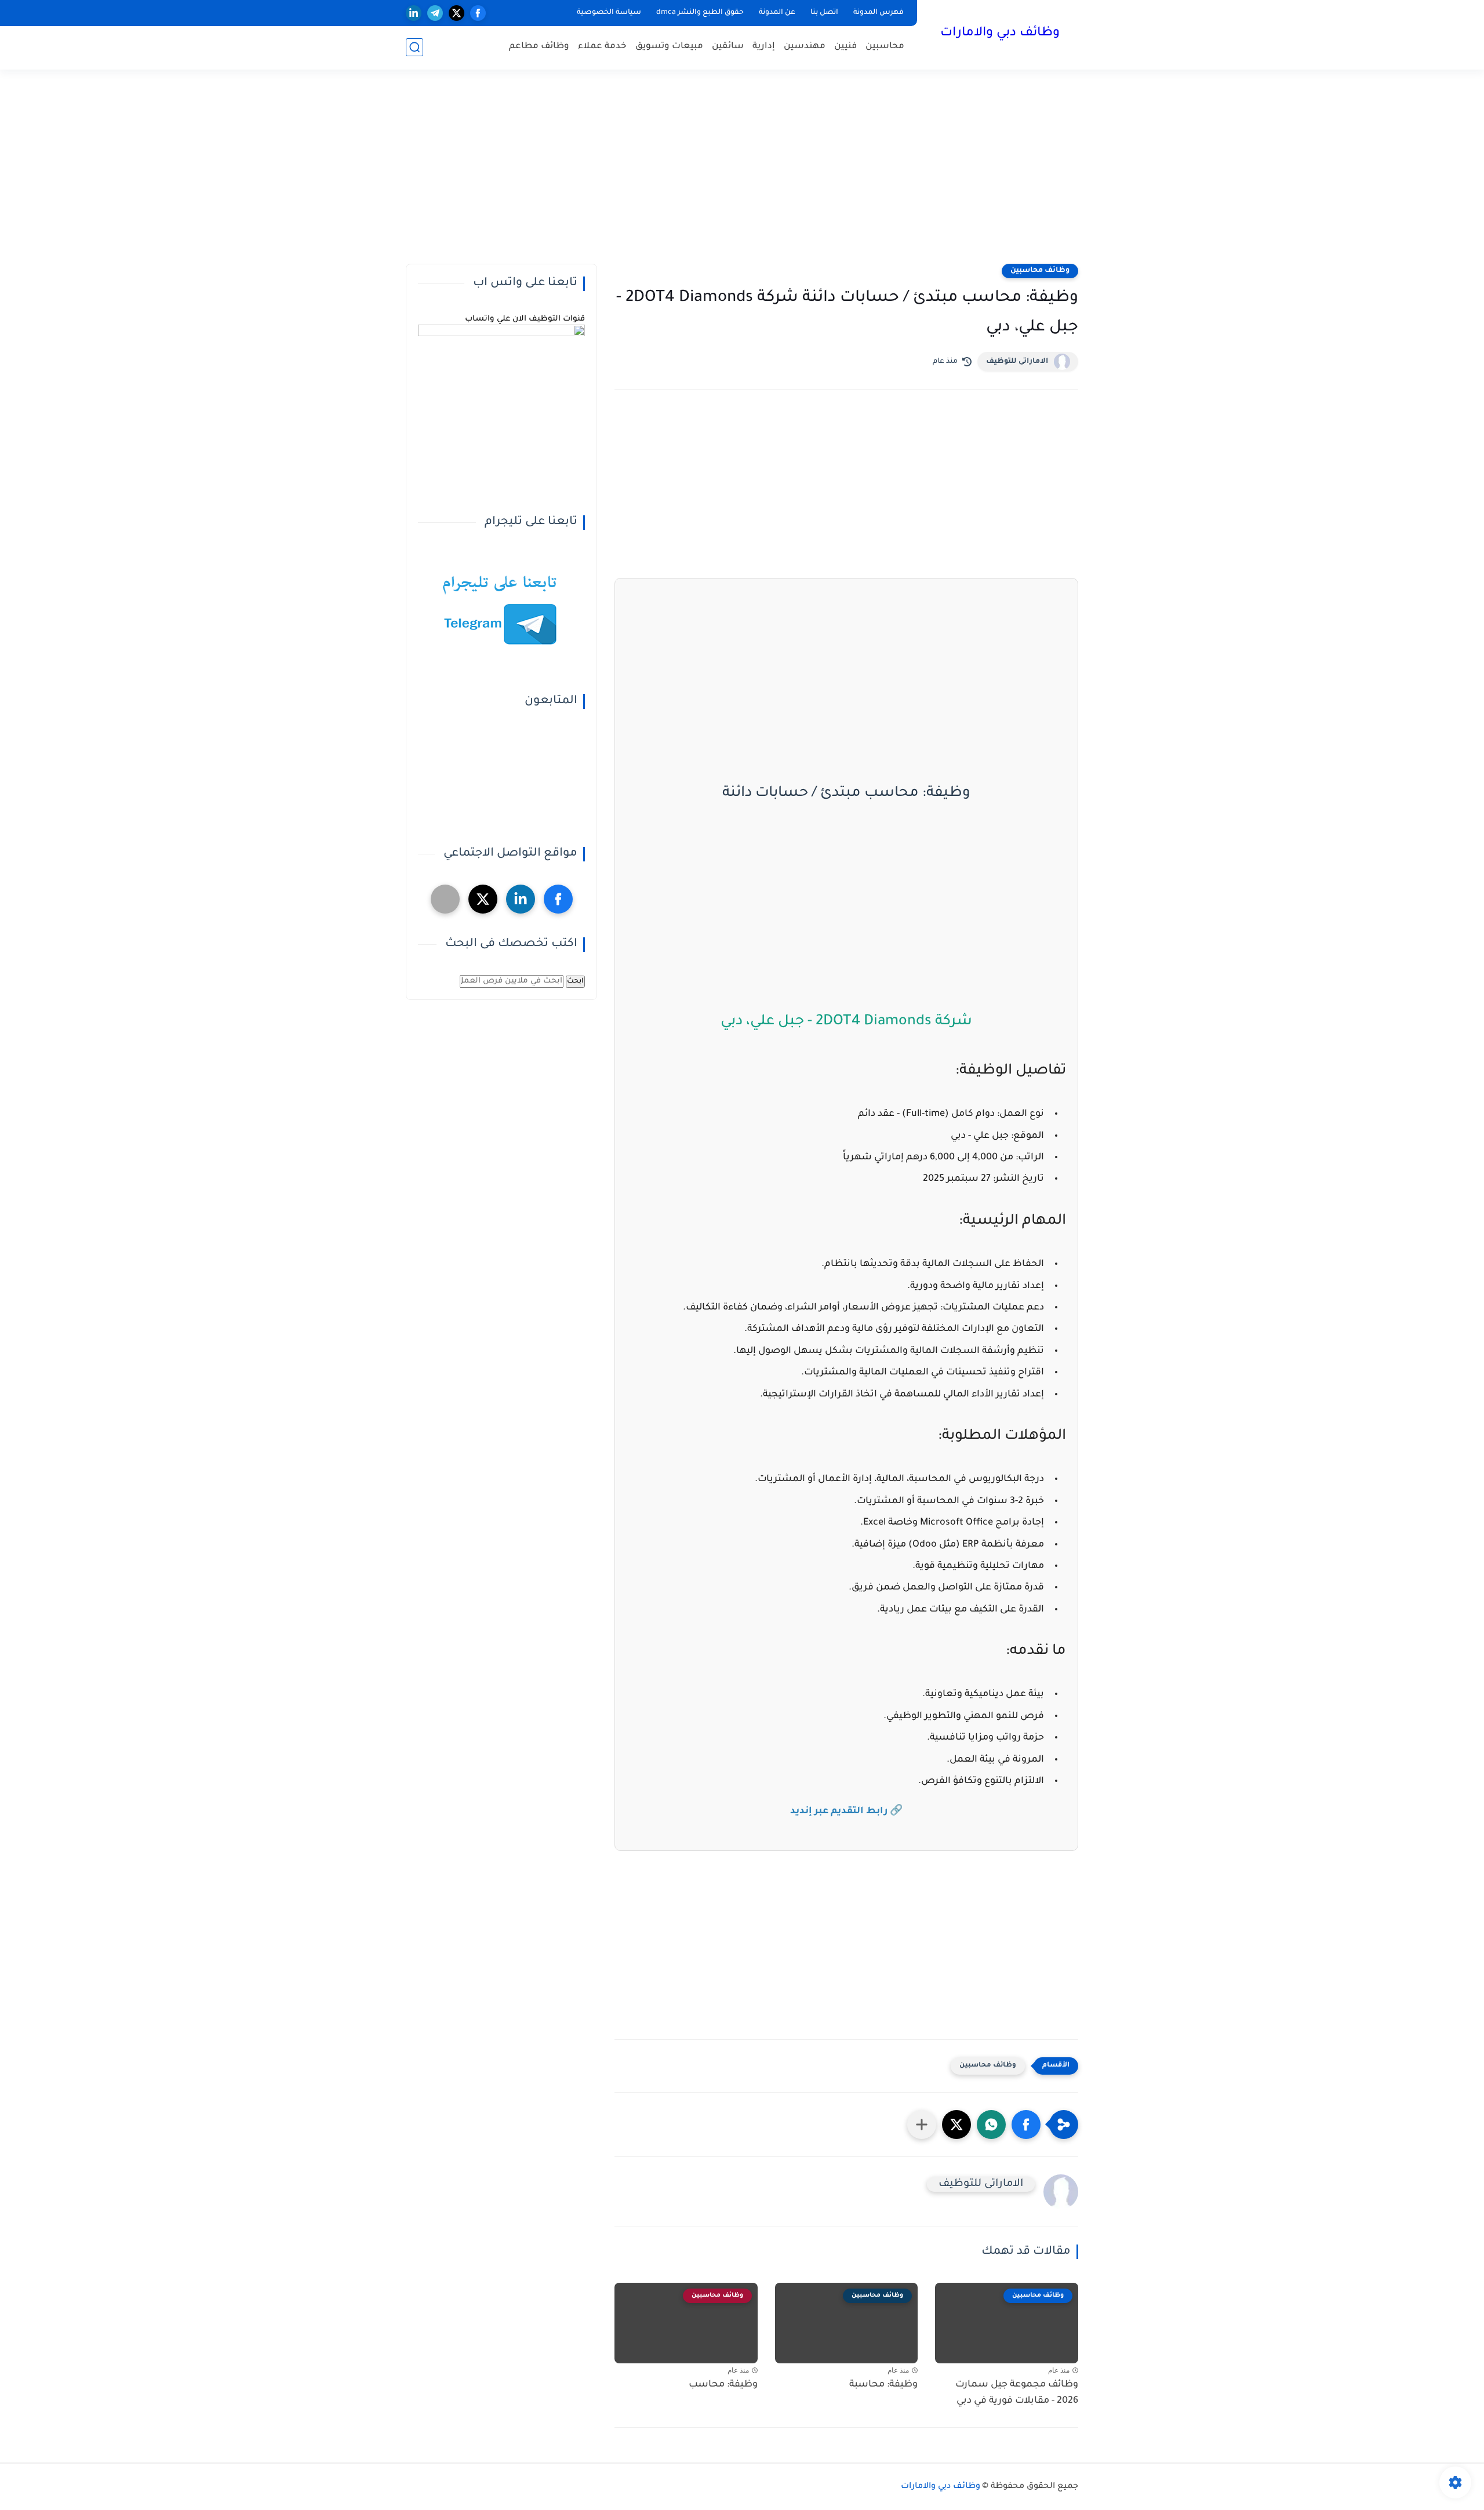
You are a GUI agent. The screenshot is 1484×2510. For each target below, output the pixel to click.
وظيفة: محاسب (723, 2385)
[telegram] (435, 13)
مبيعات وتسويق (669, 47)
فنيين (845, 47)
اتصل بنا (824, 13)
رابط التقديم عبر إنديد (839, 1811)
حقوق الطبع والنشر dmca (700, 13)
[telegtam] (445, 899)
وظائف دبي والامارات (1000, 34)
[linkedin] (414, 13)
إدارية (764, 47)
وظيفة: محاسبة (883, 2385)
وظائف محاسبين (1040, 271)
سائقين (728, 47)
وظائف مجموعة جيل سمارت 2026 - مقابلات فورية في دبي (1017, 2393)
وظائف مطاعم (539, 47)
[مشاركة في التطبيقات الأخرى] (922, 2125)
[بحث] (414, 47)
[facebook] (478, 13)
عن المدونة (777, 13)
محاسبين (885, 47)
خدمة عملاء (602, 47)
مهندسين (805, 47)
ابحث (575, 981)
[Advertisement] (742, 174)
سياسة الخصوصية (609, 13)
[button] (1026, 2125)
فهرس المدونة (879, 13)
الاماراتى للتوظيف (1017, 362)
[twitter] (457, 13)
